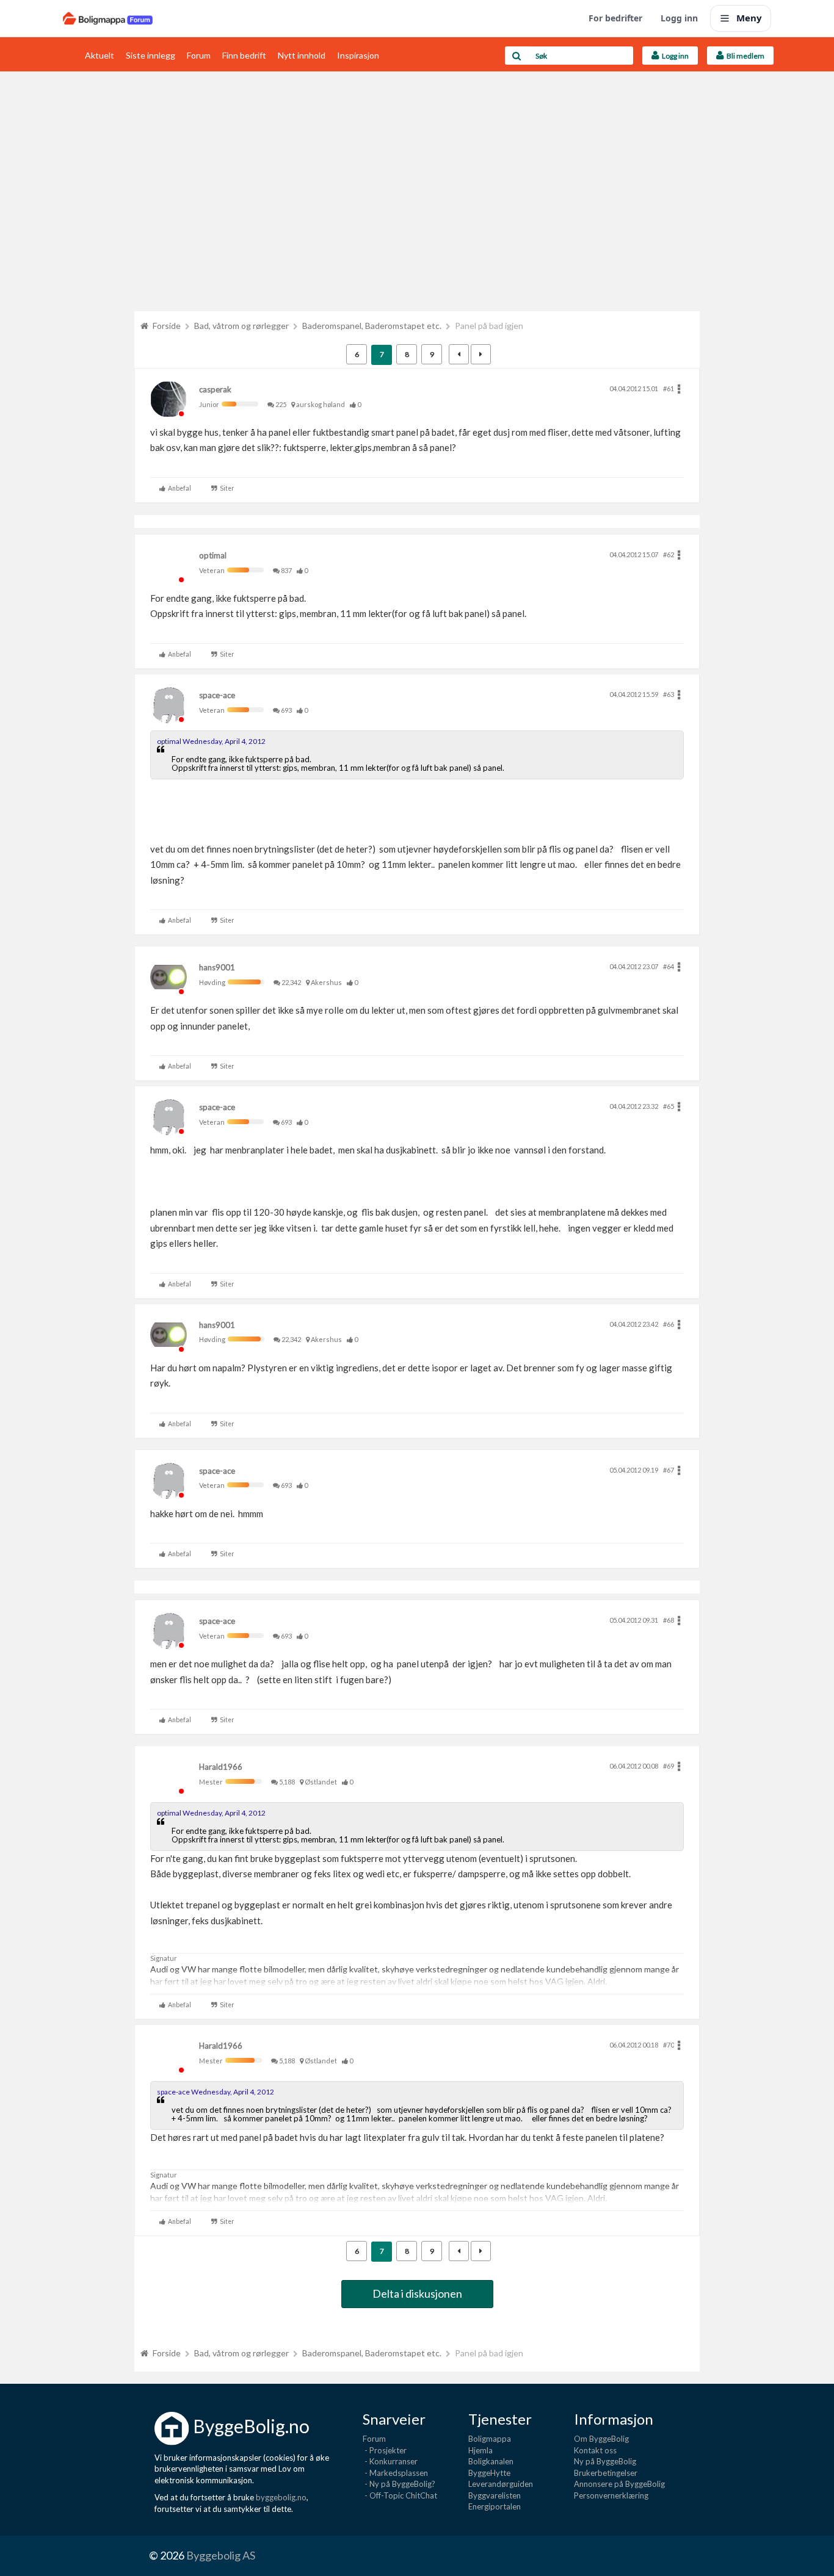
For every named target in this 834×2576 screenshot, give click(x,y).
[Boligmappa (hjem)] (108, 18)
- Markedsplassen (395, 2473)
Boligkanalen (491, 2461)
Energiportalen (495, 2506)
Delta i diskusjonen (417, 2293)
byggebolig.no (281, 2497)
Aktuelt (100, 55)
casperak (215, 389)
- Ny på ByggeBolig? (399, 2484)
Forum (199, 55)
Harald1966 (221, 1767)
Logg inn (679, 18)
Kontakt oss (595, 2450)
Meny (749, 18)
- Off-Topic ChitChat (400, 2495)
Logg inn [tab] (674, 56)
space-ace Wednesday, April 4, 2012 (216, 2092)
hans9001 (217, 967)
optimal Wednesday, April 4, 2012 (211, 741)
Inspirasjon (358, 55)
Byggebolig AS (221, 2555)
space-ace (217, 695)
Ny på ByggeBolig (605, 2461)
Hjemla (480, 2450)
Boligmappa (490, 2439)
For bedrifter (615, 18)
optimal (213, 555)
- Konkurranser (390, 2461)
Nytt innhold (302, 55)
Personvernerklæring (611, 2495)
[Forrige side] (459, 354)
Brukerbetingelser (606, 2473)
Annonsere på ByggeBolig (619, 2484)
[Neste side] (481, 354)
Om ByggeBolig (601, 2439)
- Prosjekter (385, 2450)
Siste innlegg (150, 55)
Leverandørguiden (501, 2484)
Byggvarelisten (495, 2495)
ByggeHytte (489, 2473)
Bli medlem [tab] (744, 56)
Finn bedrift (244, 55)
